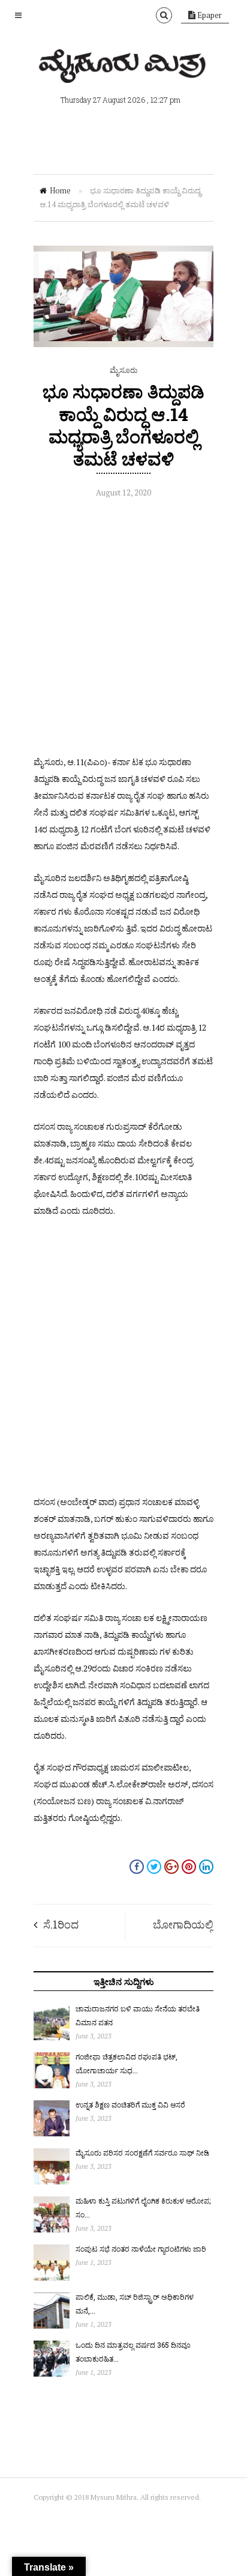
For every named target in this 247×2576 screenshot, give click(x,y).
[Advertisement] (123, 630)
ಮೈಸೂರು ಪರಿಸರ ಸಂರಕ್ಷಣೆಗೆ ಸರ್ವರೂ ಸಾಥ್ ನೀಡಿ (142, 2153)
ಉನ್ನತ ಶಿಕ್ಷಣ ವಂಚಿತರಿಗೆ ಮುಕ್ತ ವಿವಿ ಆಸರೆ (130, 2105)
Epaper (209, 15)
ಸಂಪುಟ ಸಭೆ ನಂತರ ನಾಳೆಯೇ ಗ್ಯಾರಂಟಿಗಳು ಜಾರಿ (141, 2249)
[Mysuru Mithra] (123, 69)
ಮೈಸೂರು (123, 370)
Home (60, 190)
